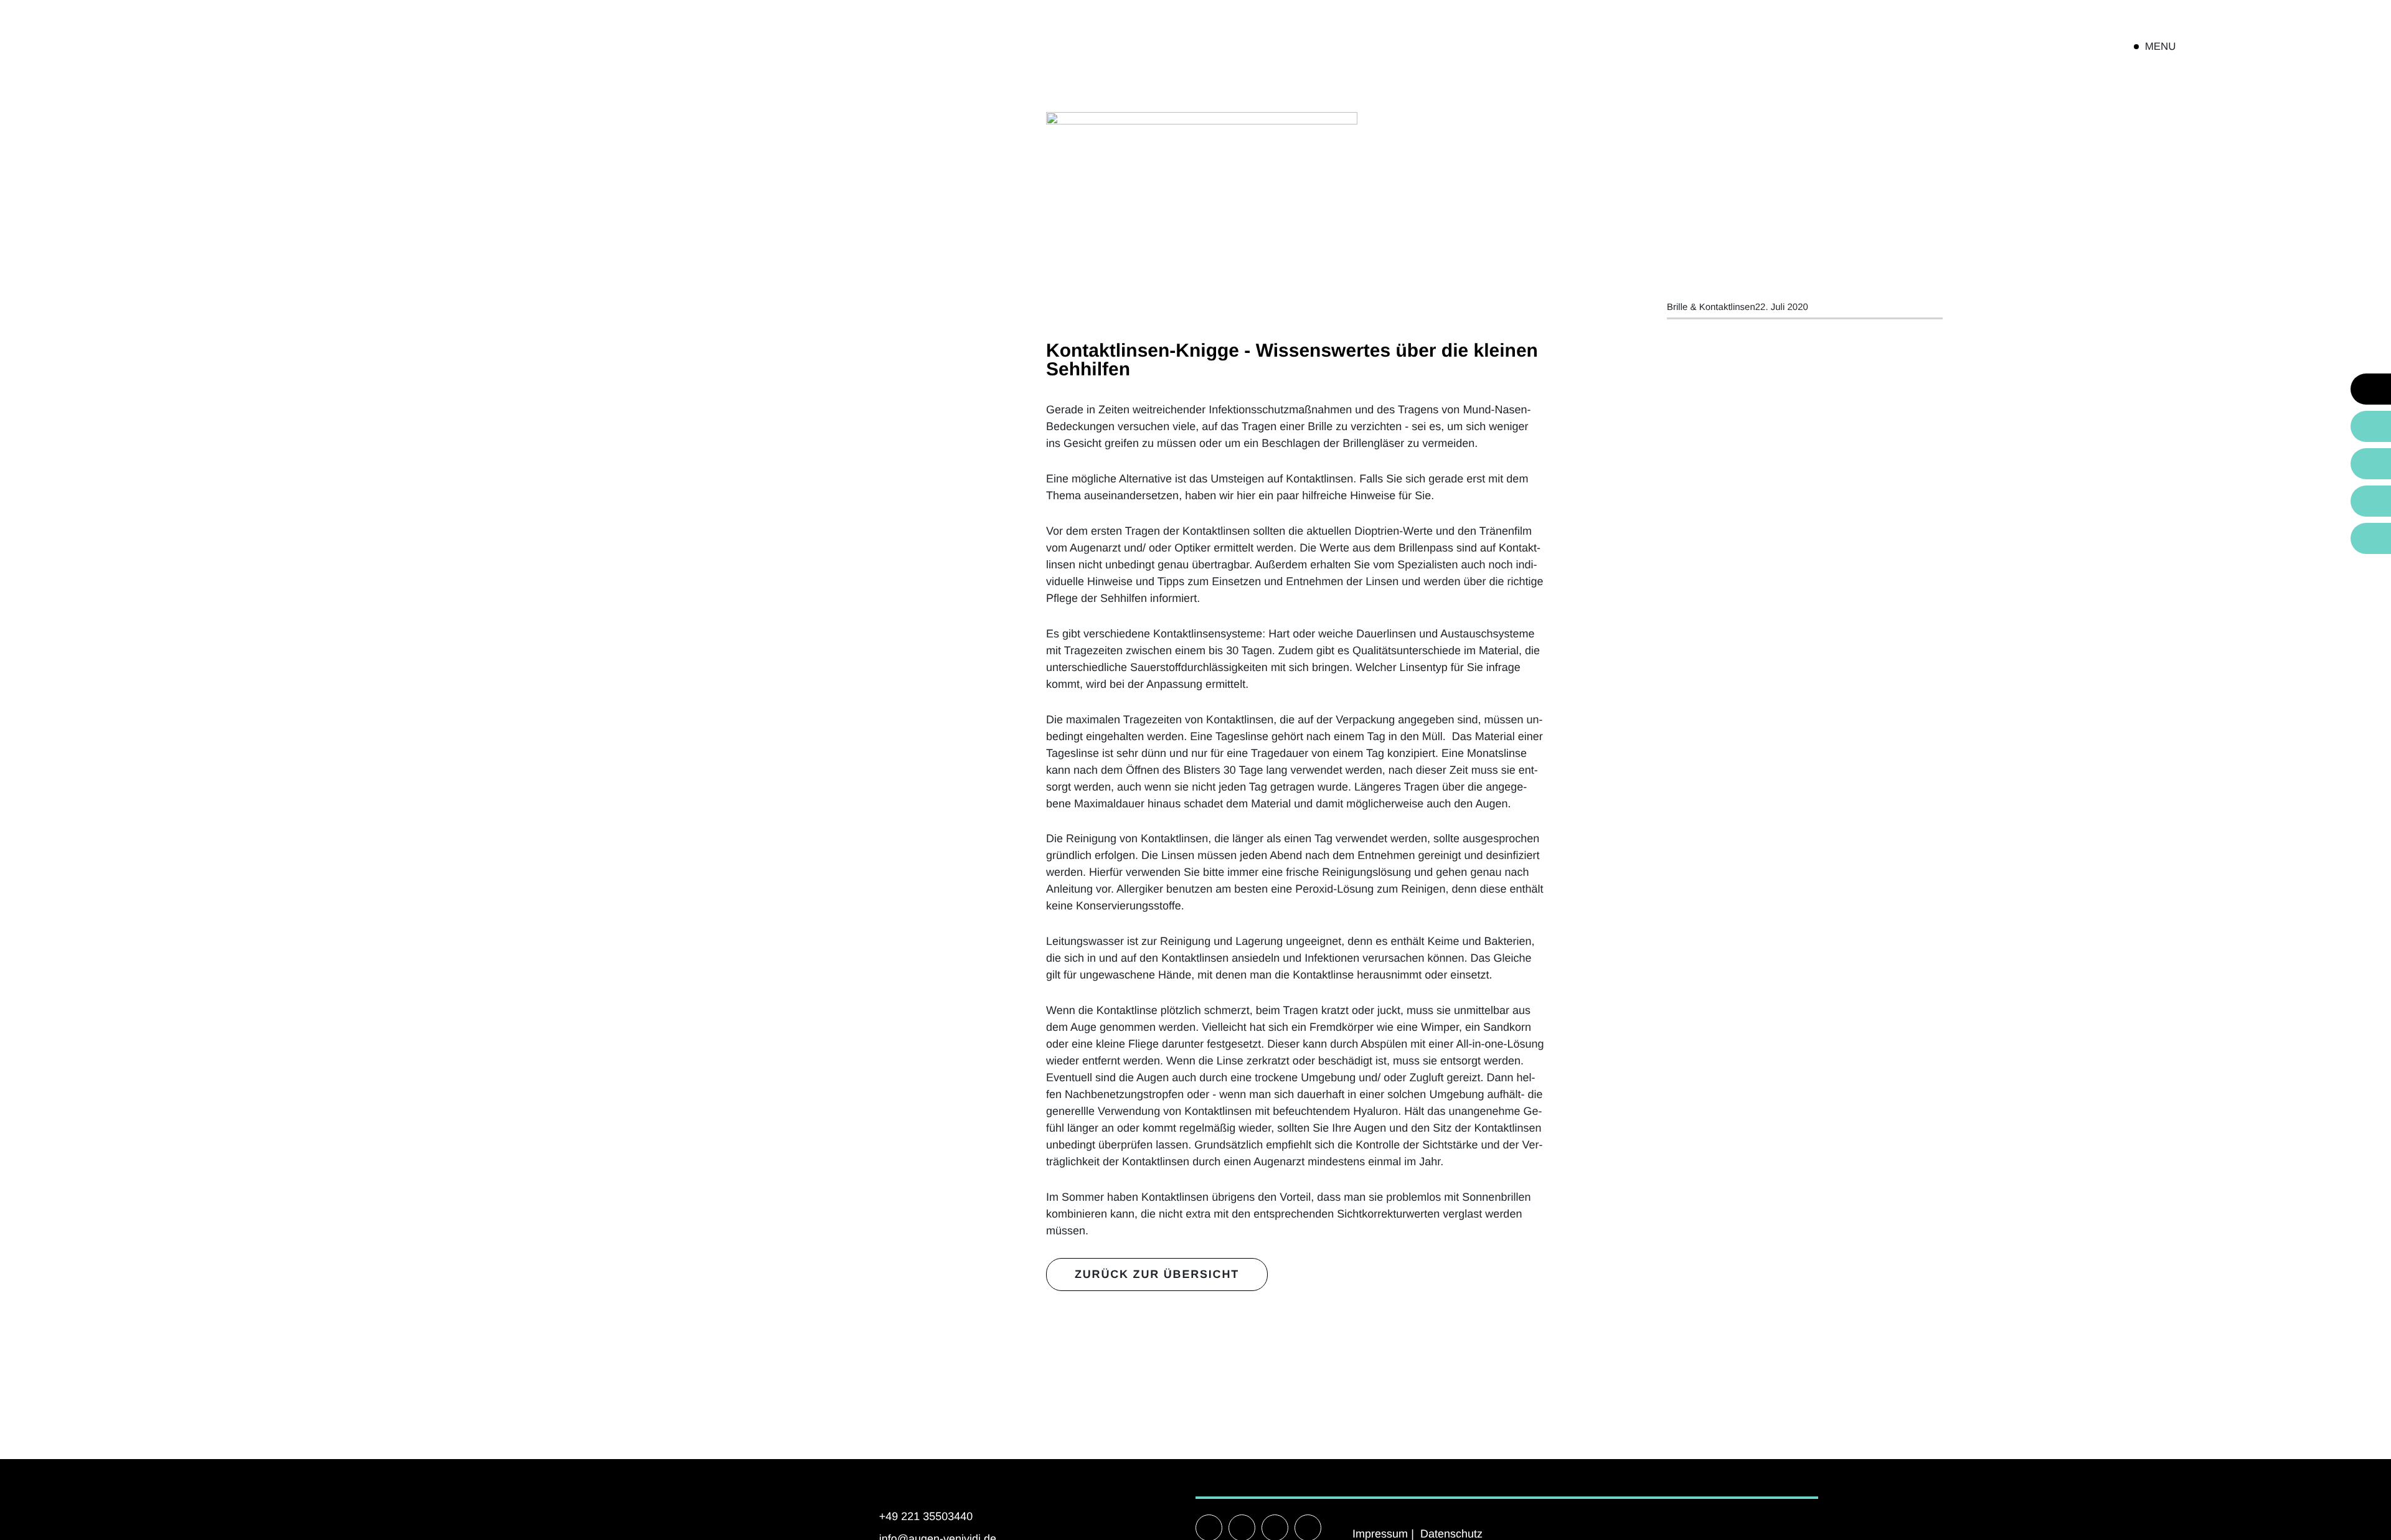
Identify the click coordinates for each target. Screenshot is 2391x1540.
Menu (2161, 46)
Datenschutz (1451, 1534)
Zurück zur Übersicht (1157, 1274)
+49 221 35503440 (926, 1516)
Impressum (1380, 1534)
